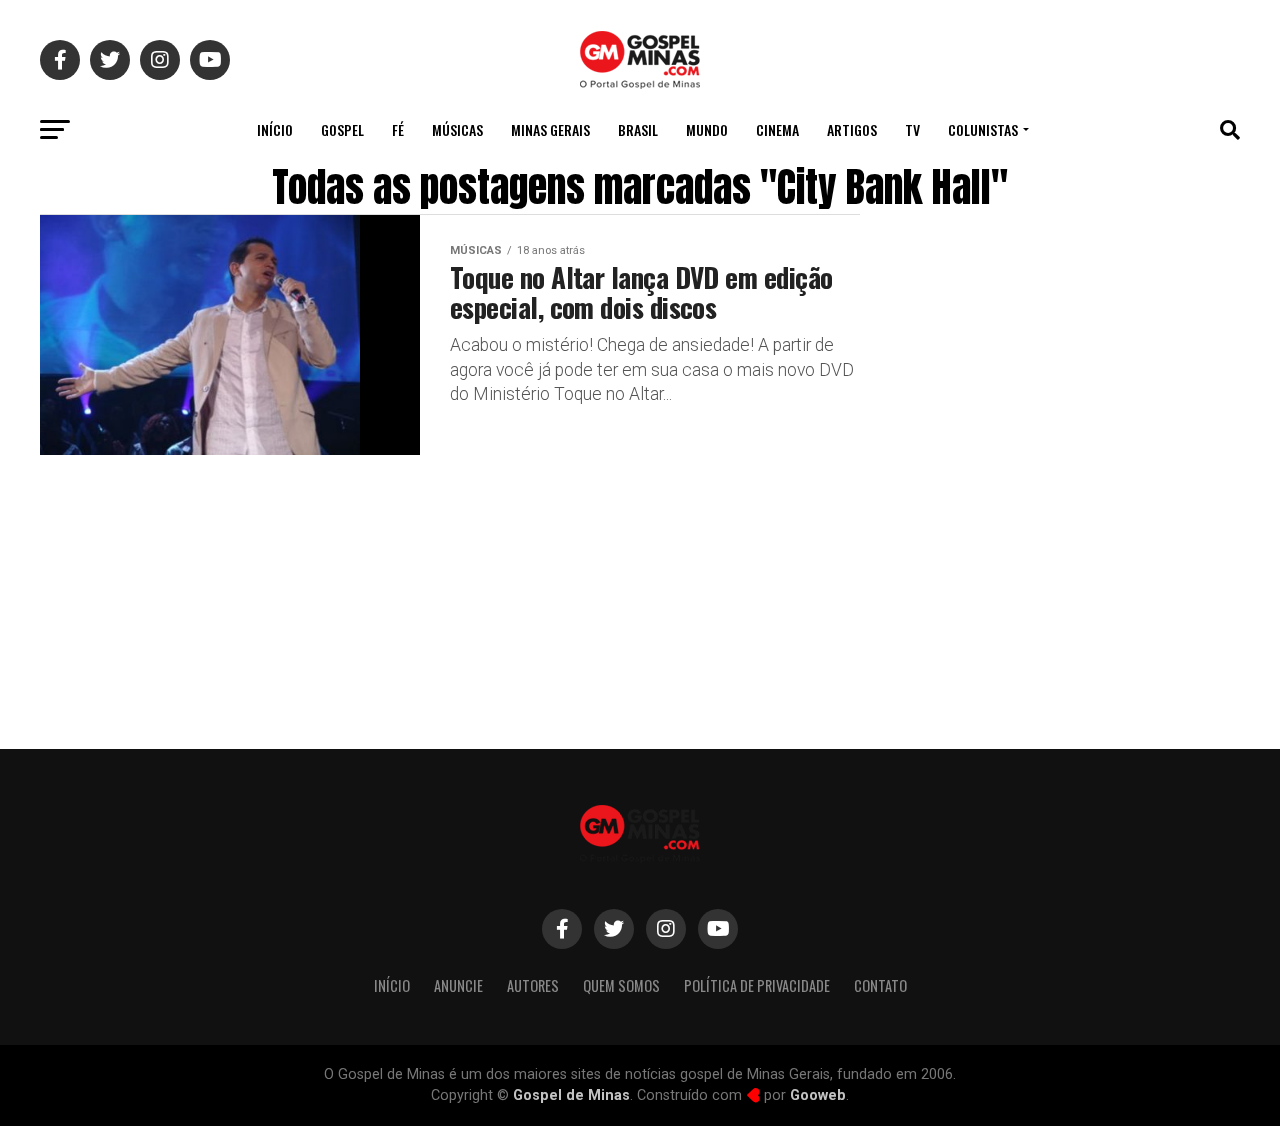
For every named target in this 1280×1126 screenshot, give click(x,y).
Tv (912, 129)
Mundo (707, 129)
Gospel (342, 129)
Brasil (638, 129)
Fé (398, 129)
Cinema (777, 129)
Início (275, 129)
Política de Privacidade (757, 985)
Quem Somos (621, 985)
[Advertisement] (1080, 563)
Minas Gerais (550, 129)
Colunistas (983, 129)
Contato (880, 985)
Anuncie (458, 985)
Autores (533, 985)
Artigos (852, 129)
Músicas (457, 129)
